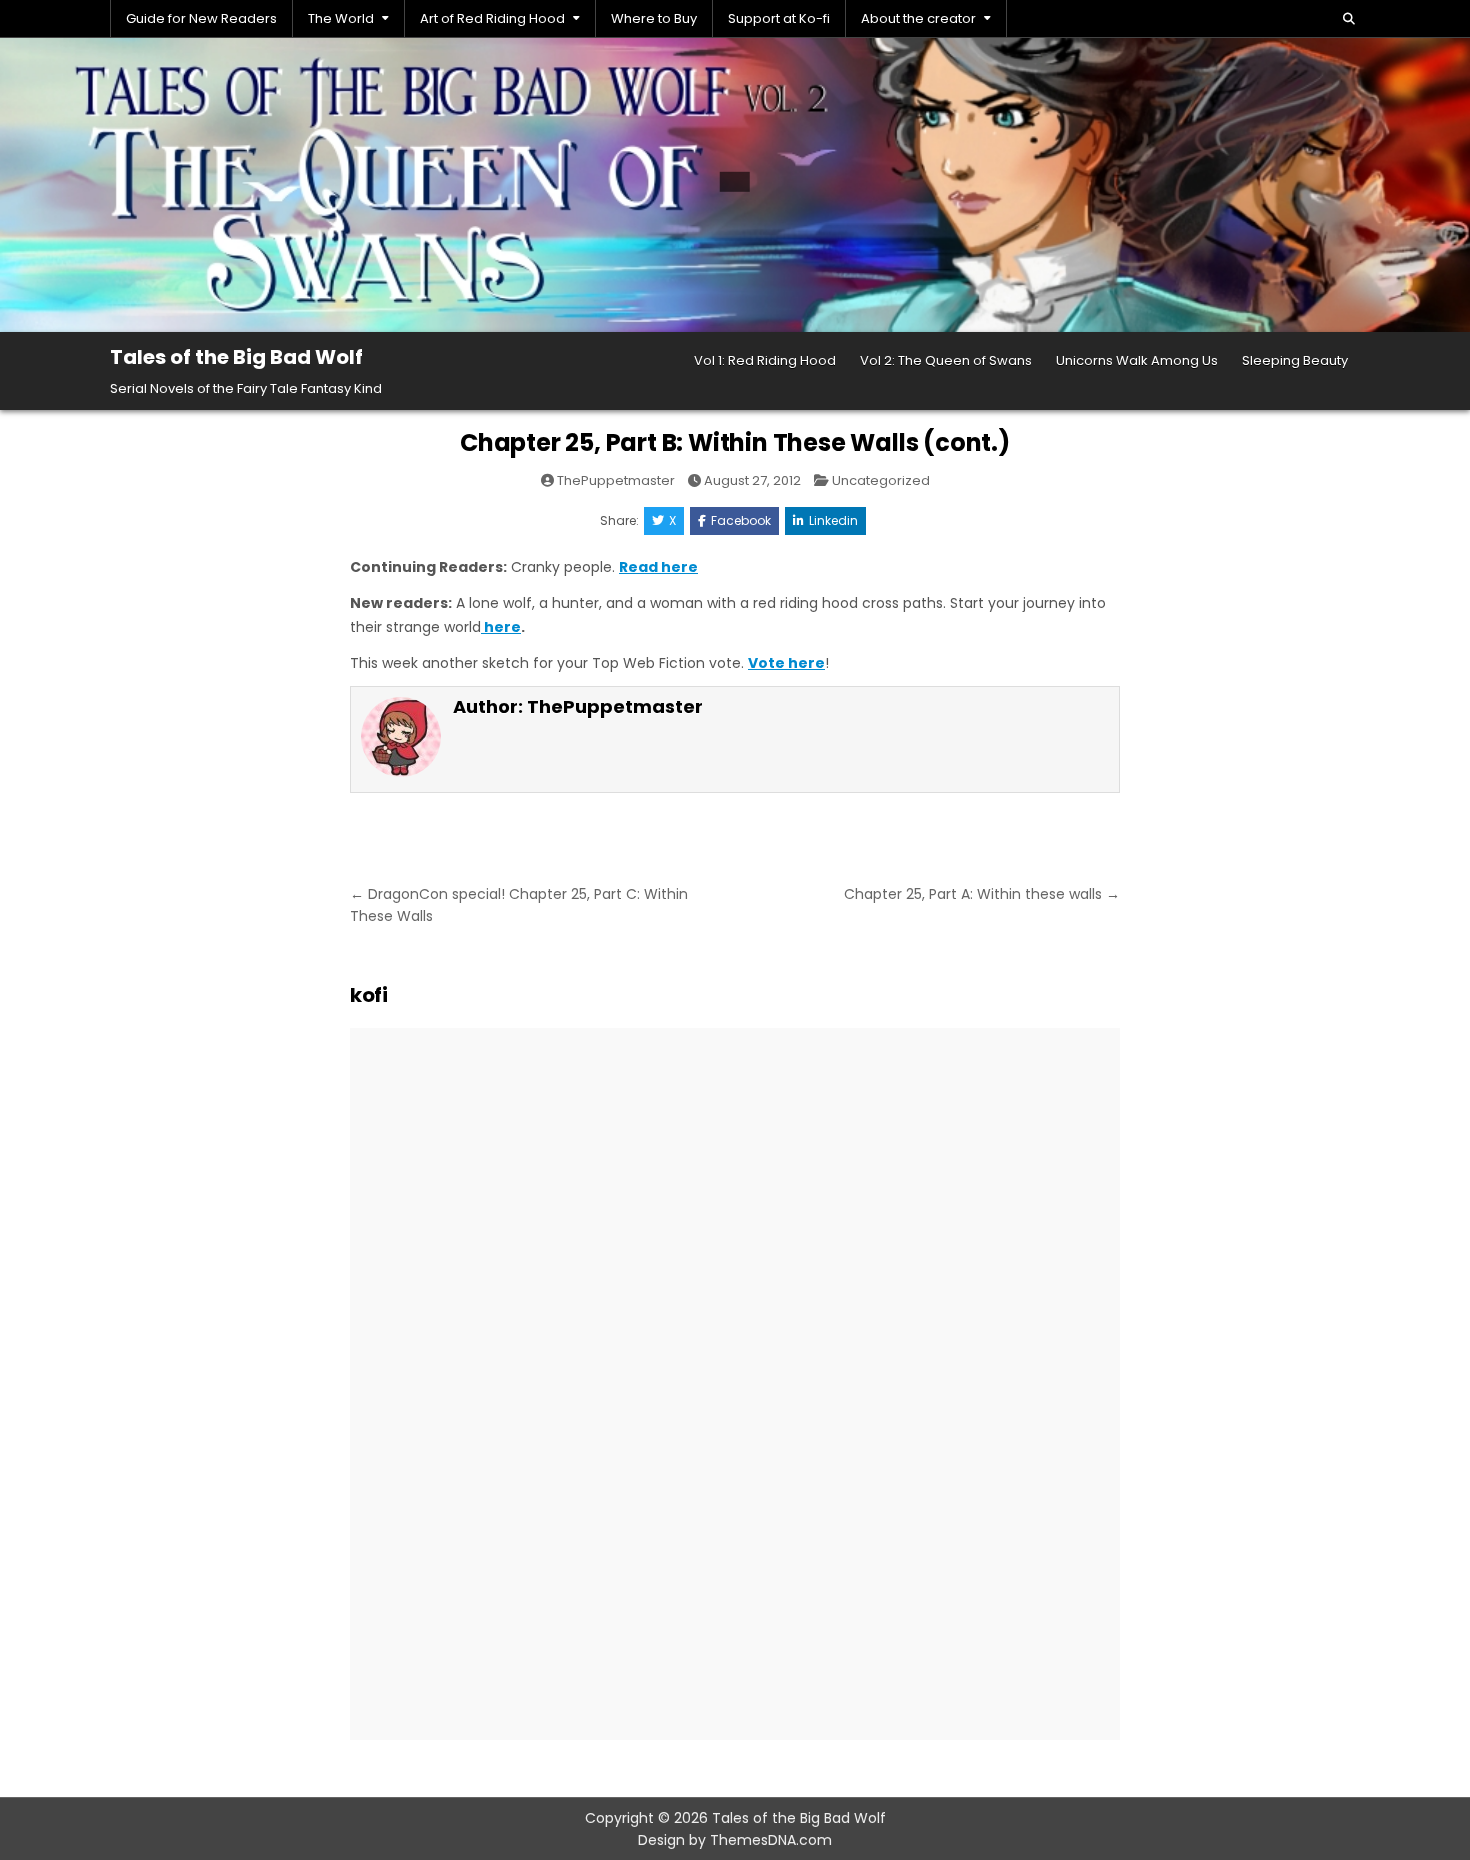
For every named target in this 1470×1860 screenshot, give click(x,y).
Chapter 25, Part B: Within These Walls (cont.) (735, 442)
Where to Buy (654, 18)
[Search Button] (1349, 19)
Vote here (786, 663)
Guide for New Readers (201, 18)
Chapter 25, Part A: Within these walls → (982, 894)
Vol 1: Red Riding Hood (765, 360)
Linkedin (833, 520)
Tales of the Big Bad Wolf (236, 357)
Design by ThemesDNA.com (735, 1840)
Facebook (741, 520)
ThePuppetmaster (616, 480)
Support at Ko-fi (779, 18)
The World (341, 18)
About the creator (918, 18)
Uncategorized (881, 480)
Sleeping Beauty (1295, 360)
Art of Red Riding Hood (492, 18)
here (501, 627)
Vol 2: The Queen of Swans (946, 360)
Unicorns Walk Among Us (1137, 360)
